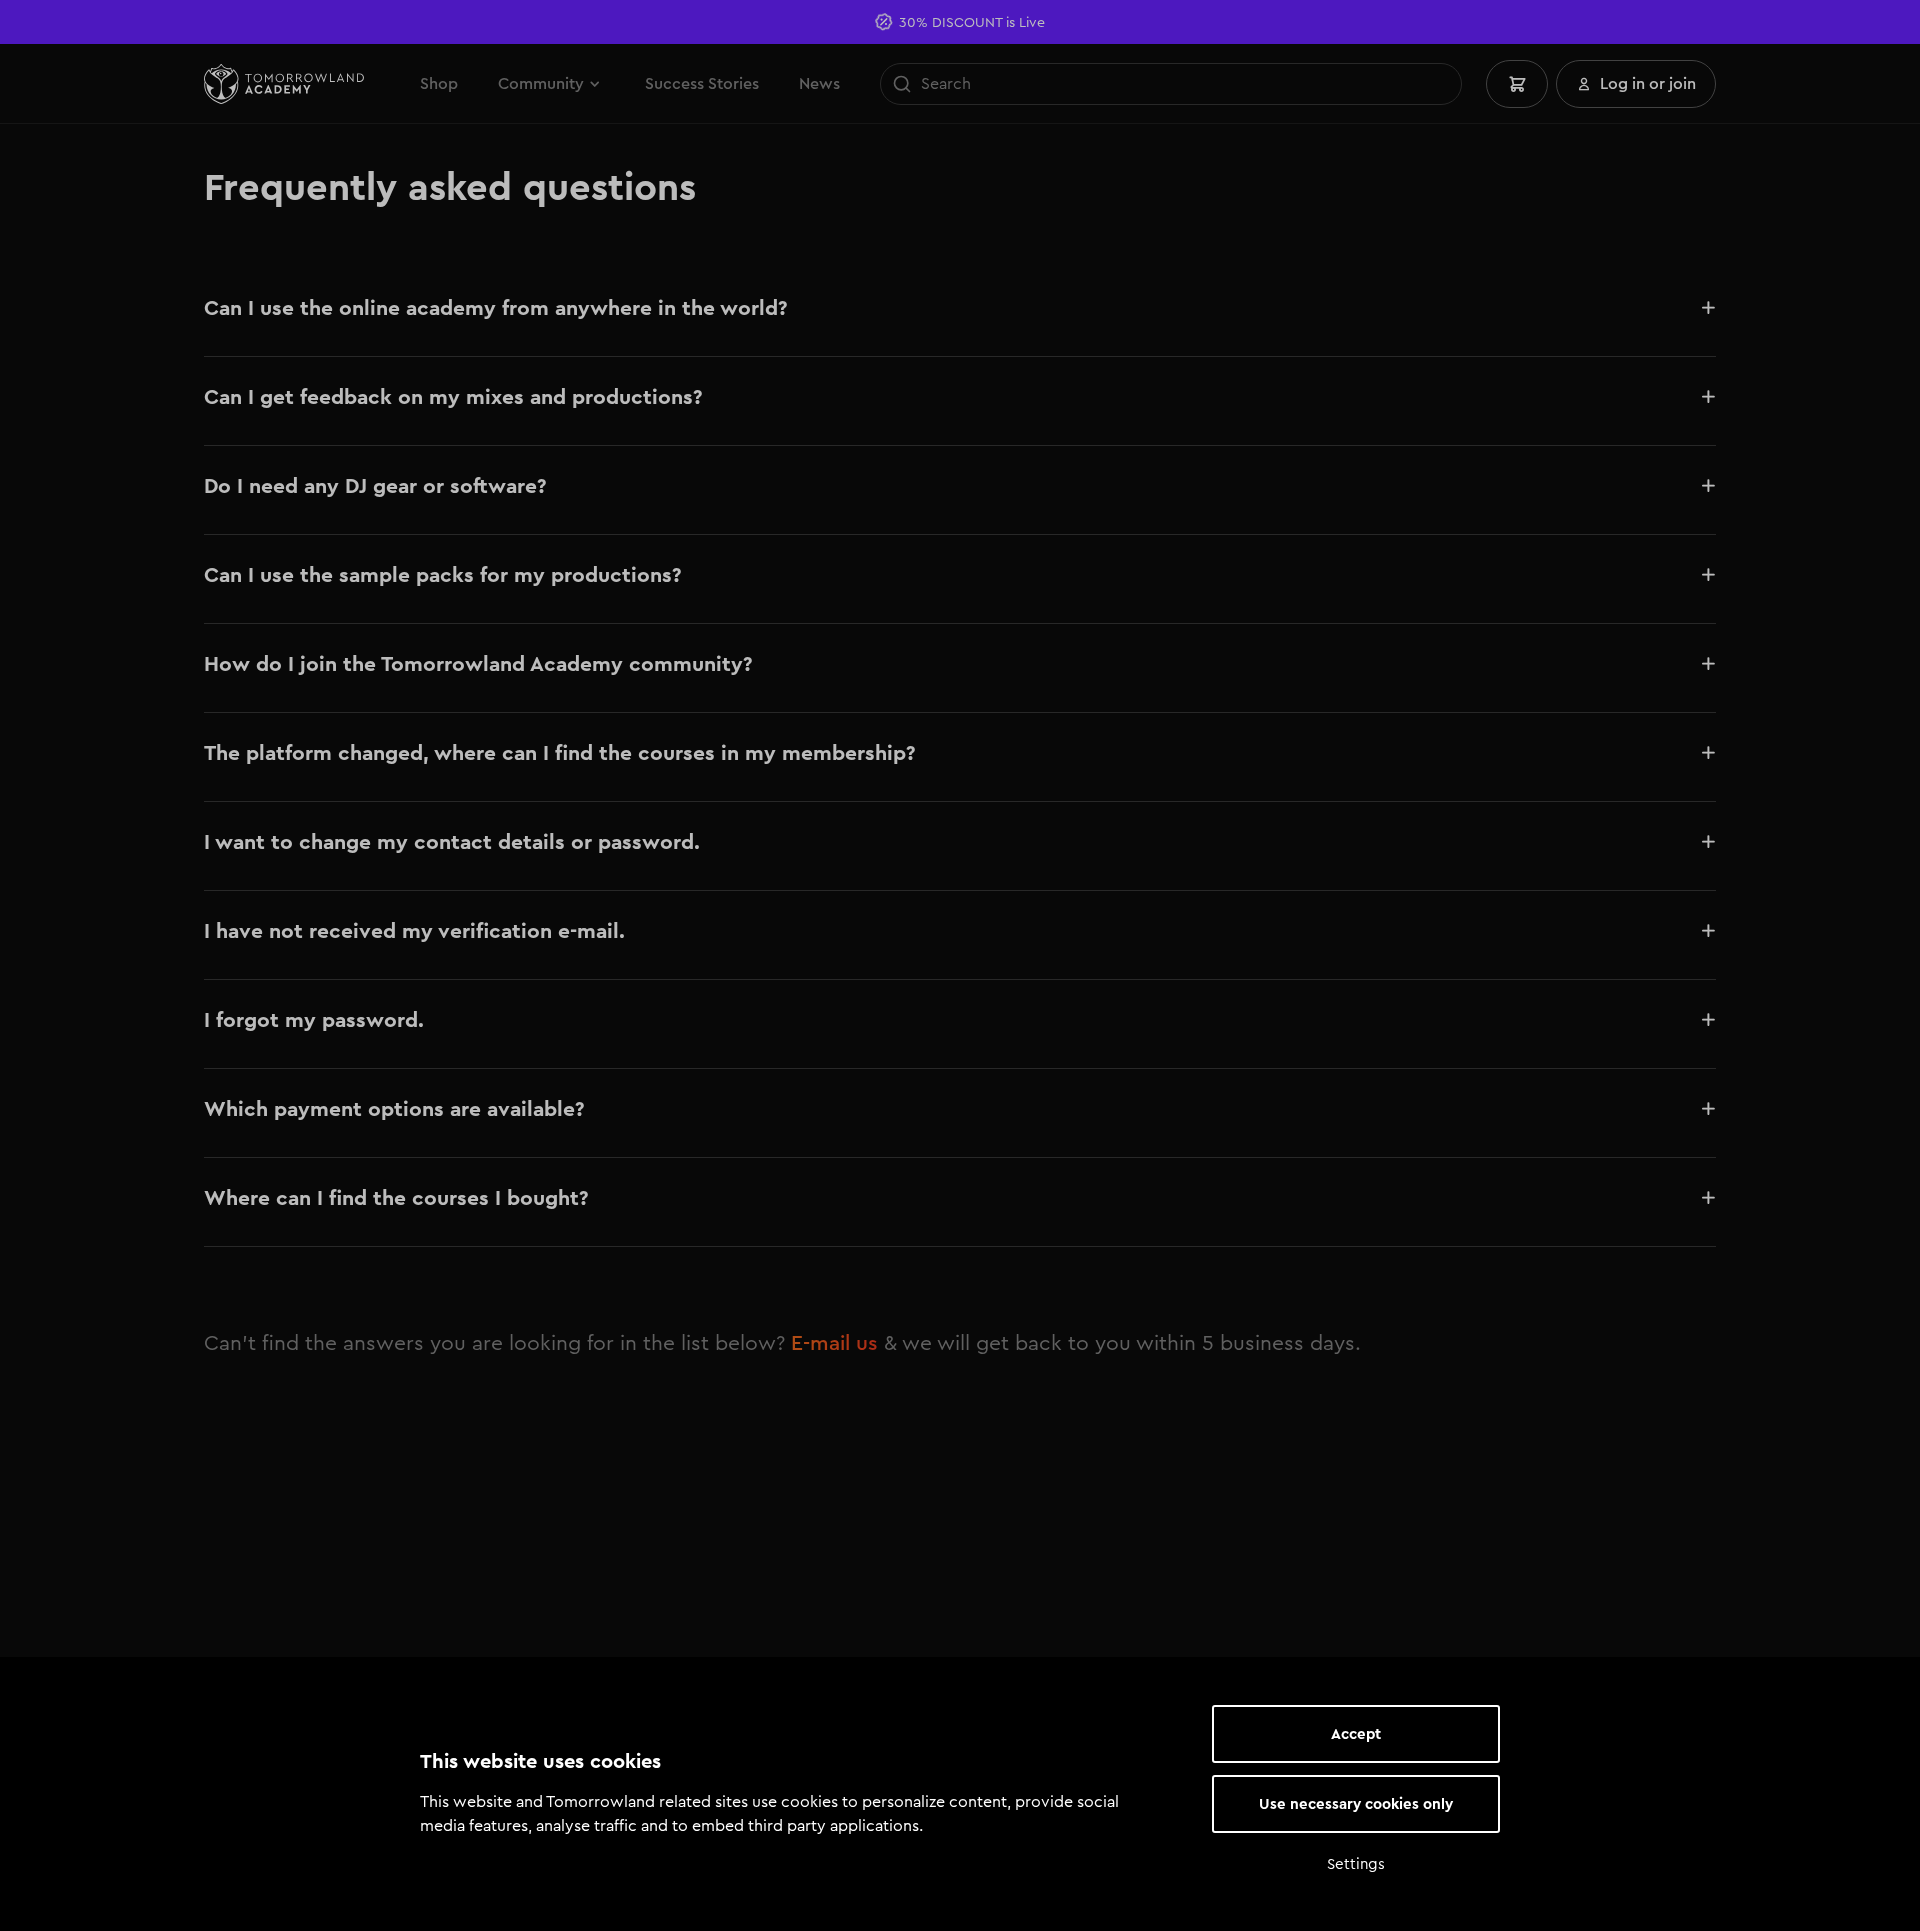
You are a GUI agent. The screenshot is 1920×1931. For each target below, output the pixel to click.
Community (541, 83)
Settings (1356, 1864)
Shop (439, 83)
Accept (1356, 1734)
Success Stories (702, 83)
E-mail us (834, 1343)
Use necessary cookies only (1356, 1804)
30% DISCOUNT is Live (972, 22)
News (819, 83)
